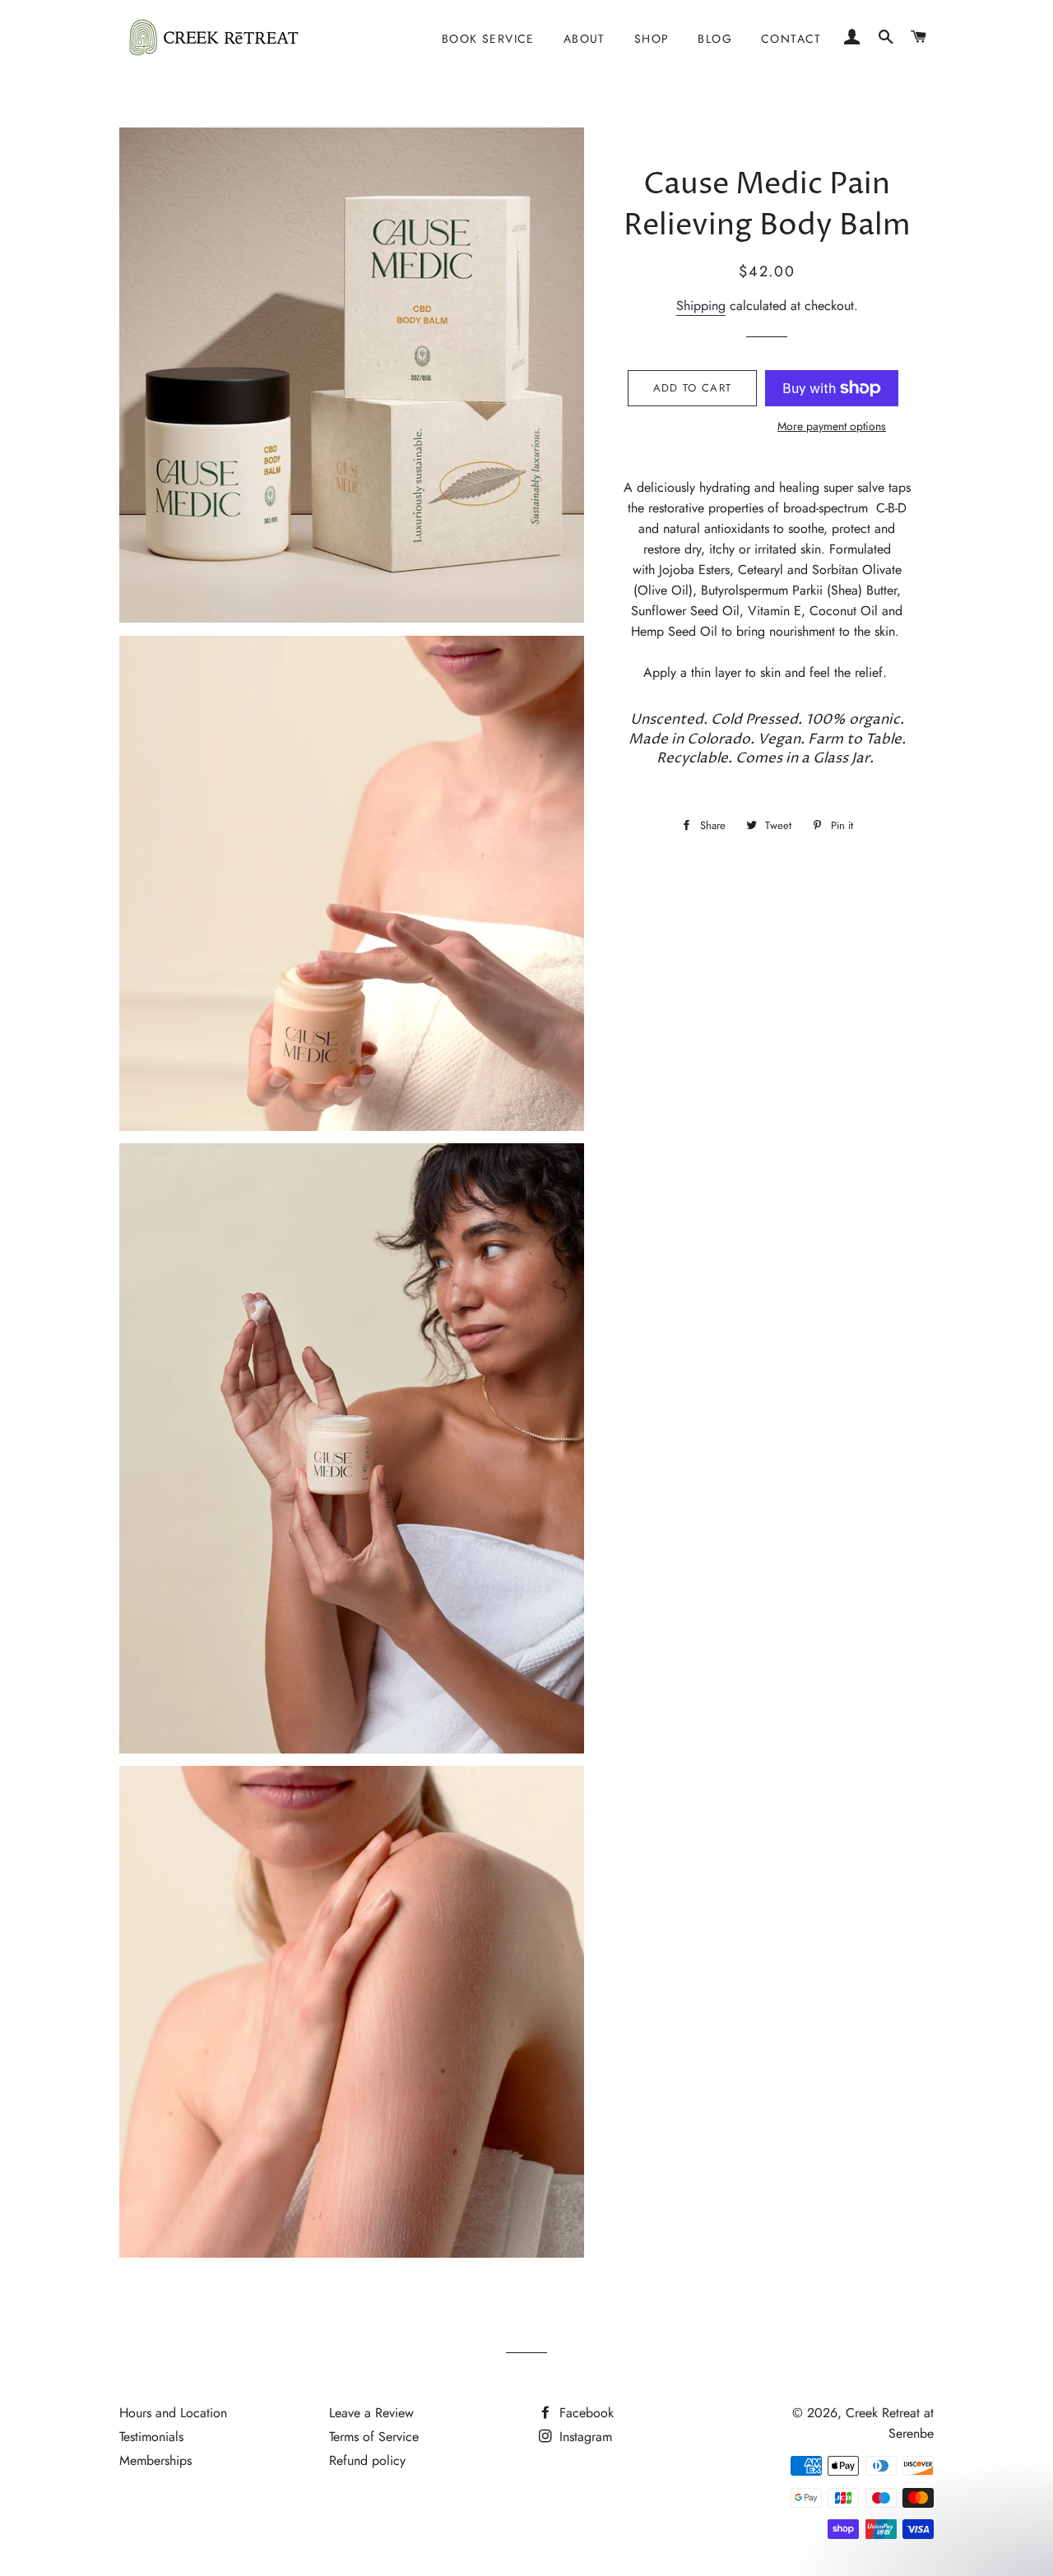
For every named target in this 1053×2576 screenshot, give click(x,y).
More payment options (832, 426)
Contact (791, 39)
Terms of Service (374, 2437)
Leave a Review (371, 2413)
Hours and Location (173, 2413)
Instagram (584, 2437)
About (584, 39)
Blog (715, 39)
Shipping (701, 306)
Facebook (584, 2413)
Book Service (488, 39)
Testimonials (151, 2437)
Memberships (155, 2460)
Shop (652, 39)
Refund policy (367, 2460)
